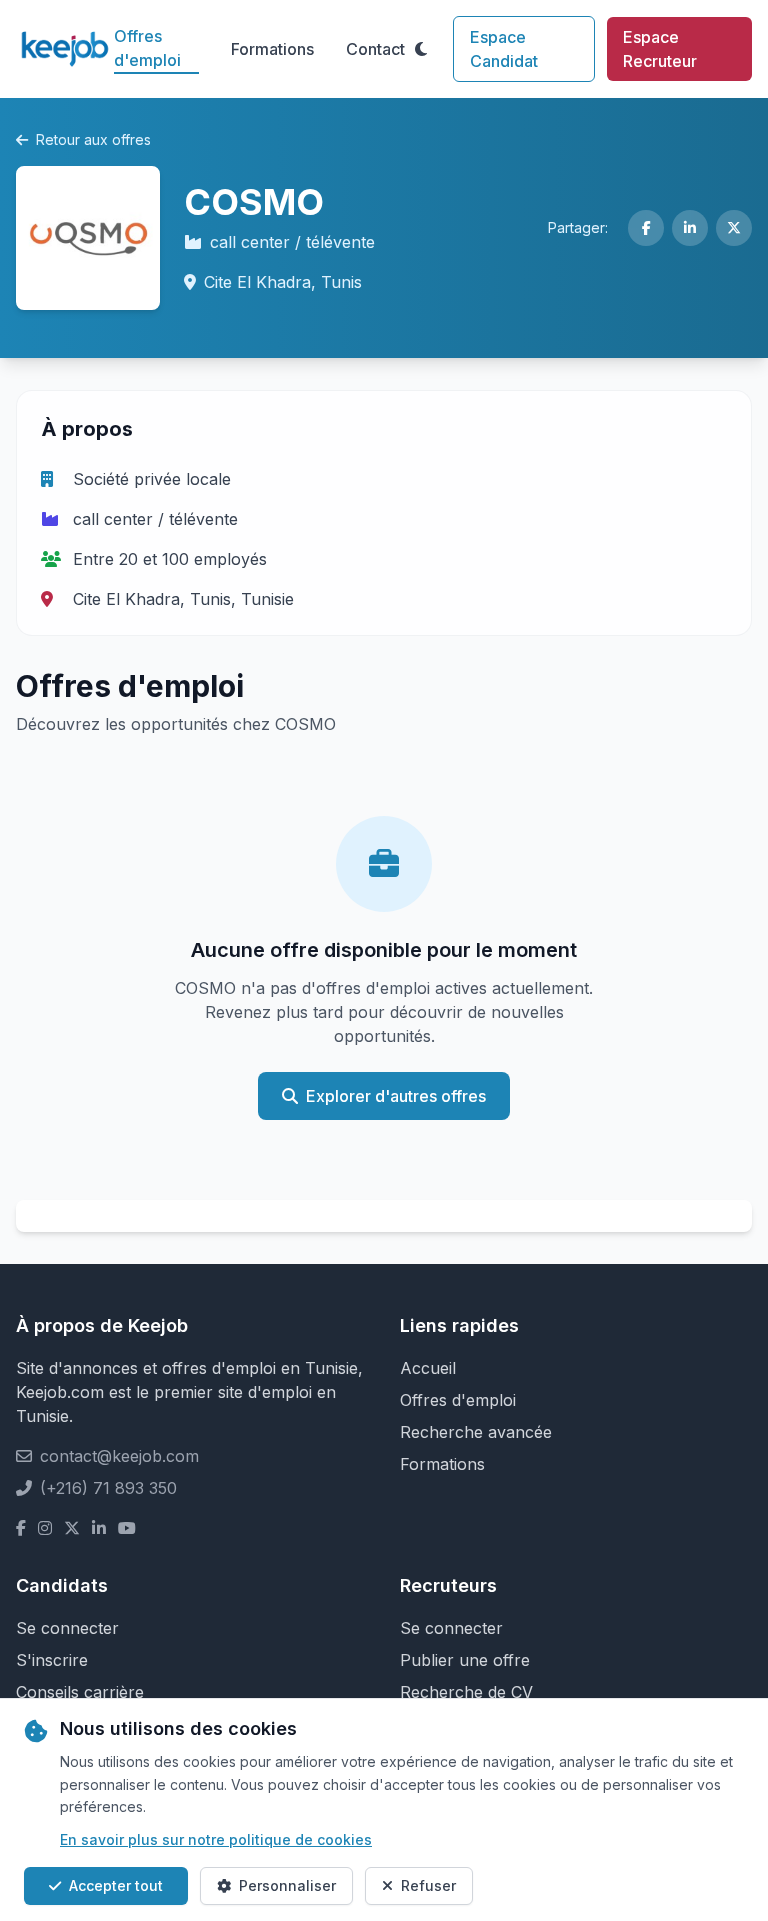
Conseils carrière (80, 1692)
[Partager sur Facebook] (646, 228)
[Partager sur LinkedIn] (690, 228)
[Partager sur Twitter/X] (734, 228)
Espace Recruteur (660, 49)
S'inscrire (52, 1660)
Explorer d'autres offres (396, 1096)
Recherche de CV (466, 1692)
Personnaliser (287, 1885)
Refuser (428, 1885)
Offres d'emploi (147, 48)
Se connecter (67, 1628)
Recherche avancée (476, 1432)
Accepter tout (116, 1885)
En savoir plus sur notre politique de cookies (216, 1839)
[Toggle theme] (421, 49)
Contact (375, 49)
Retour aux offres (93, 139)
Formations (272, 49)
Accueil (428, 1368)
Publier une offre (465, 1660)
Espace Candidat (504, 49)
